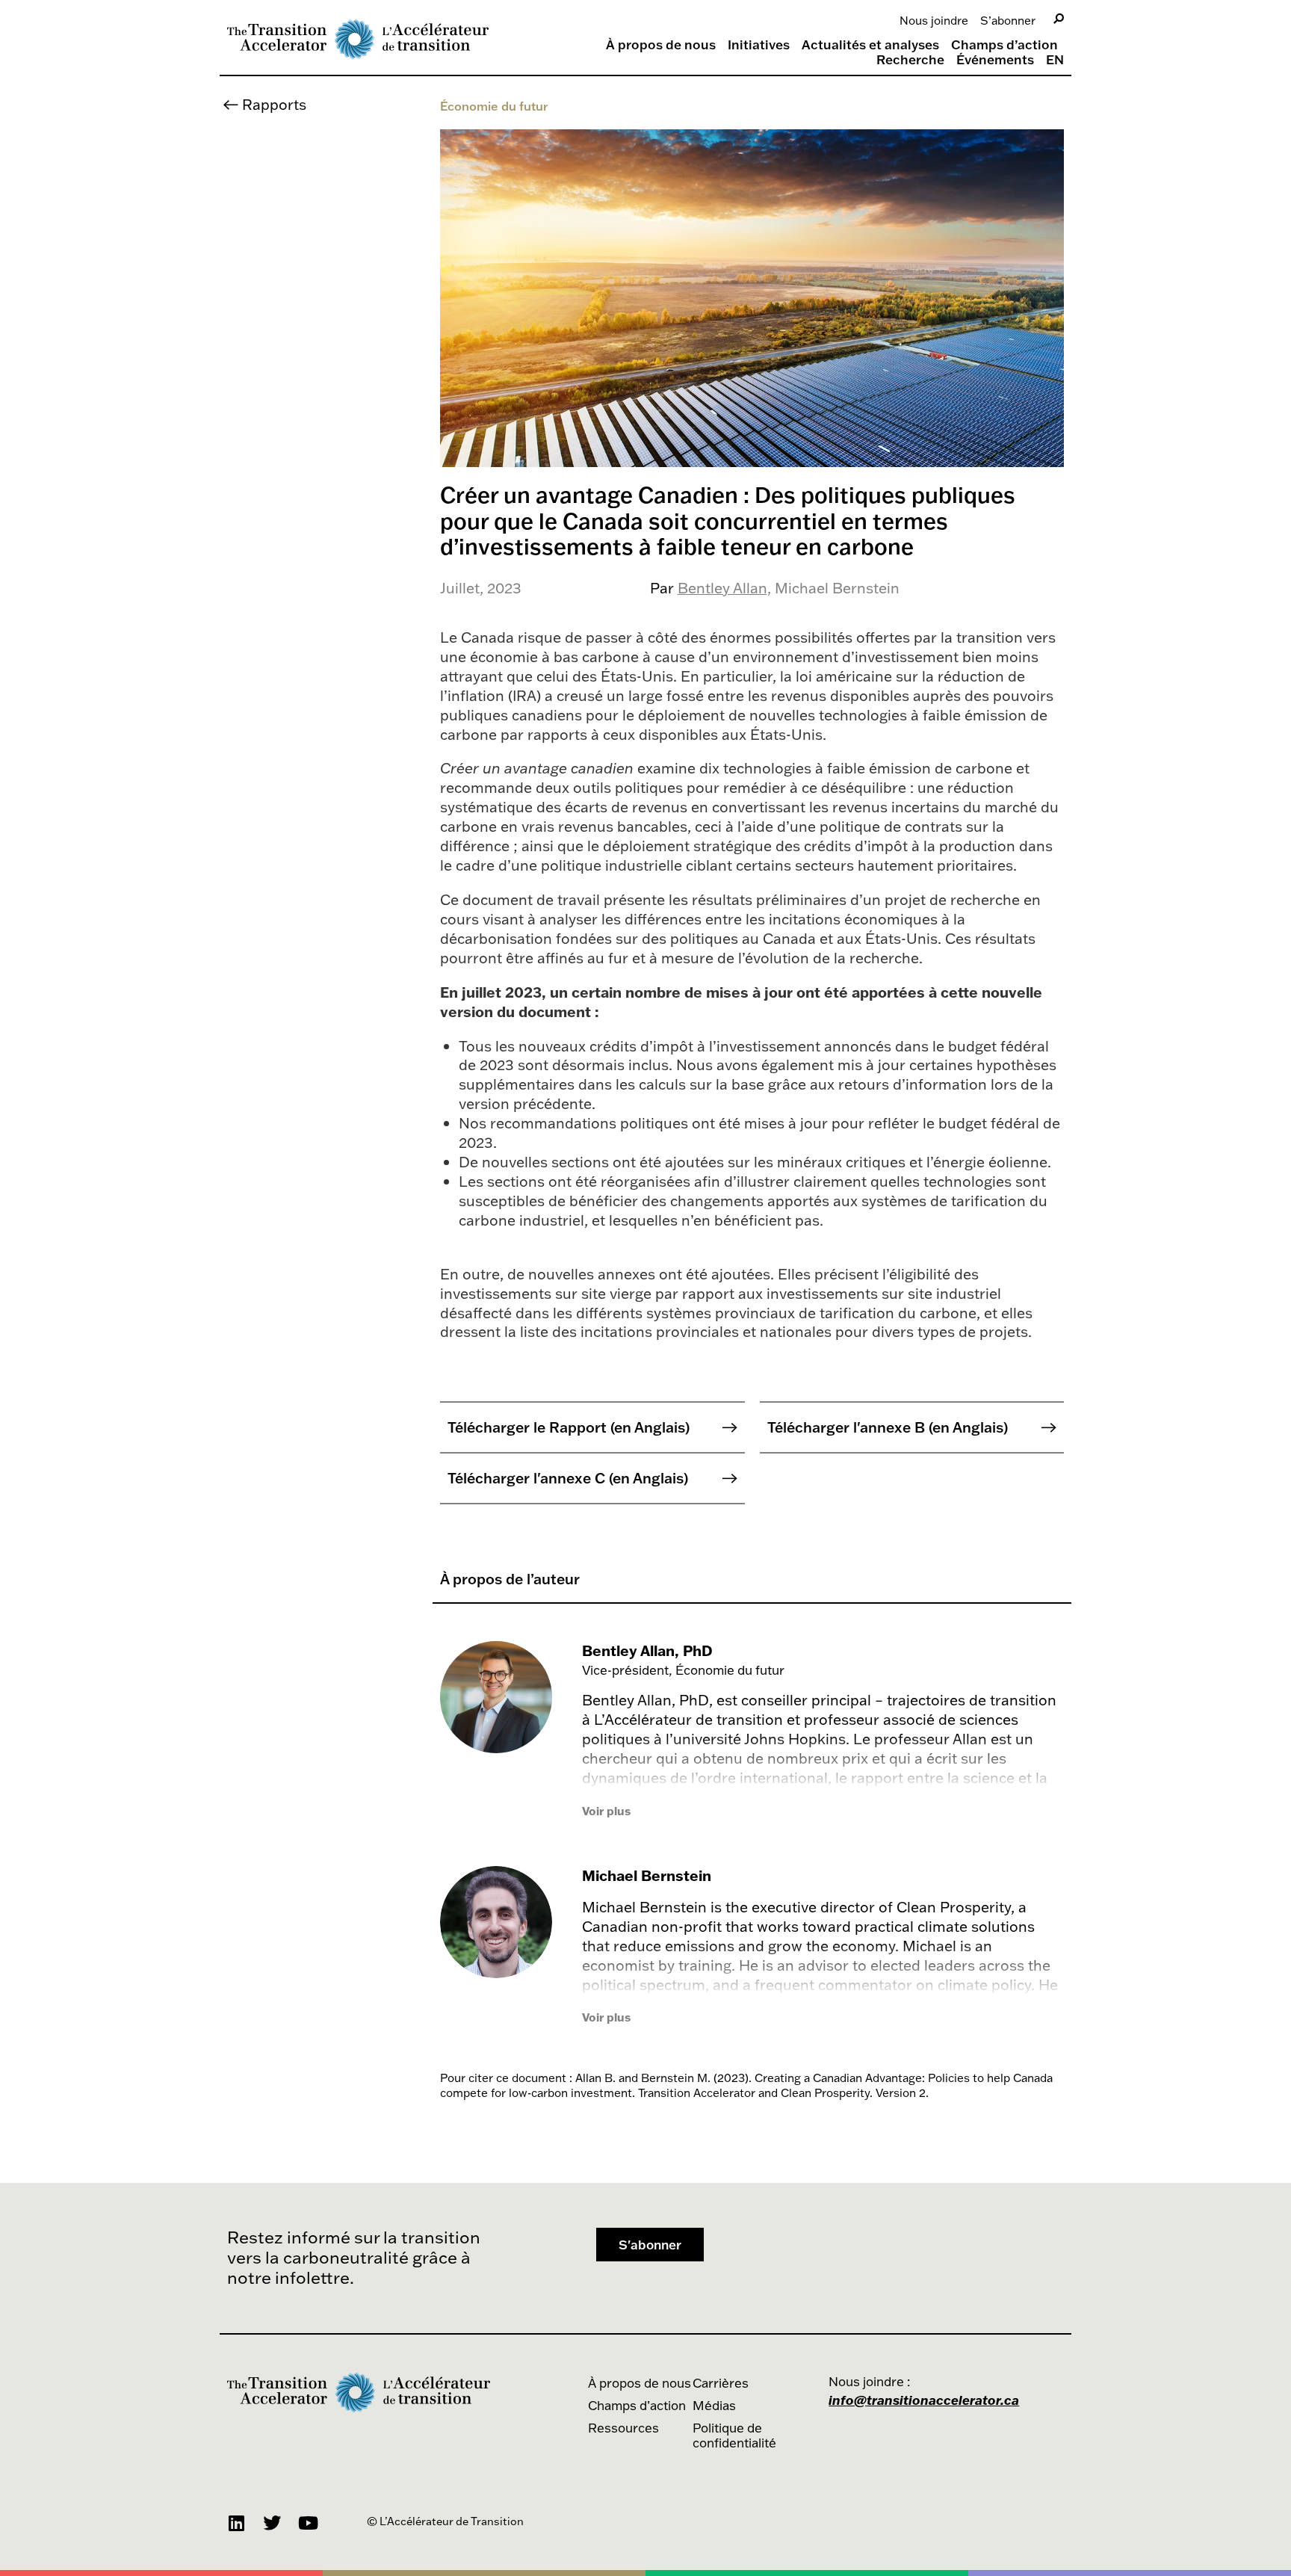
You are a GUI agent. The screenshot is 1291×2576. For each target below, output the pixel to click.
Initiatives (759, 45)
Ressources (623, 2428)
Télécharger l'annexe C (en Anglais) (568, 1478)
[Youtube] (308, 2523)
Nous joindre (934, 20)
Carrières (721, 2383)
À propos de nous (661, 45)
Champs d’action (1004, 45)
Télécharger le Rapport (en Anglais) (569, 1427)
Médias (714, 2405)
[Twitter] (272, 2523)
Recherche (910, 60)
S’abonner (1008, 20)
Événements (995, 60)
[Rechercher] (1059, 19)
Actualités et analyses (870, 45)
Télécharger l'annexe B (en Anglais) (888, 1427)
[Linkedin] (236, 2523)
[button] (650, 2245)
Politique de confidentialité (734, 2435)
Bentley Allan (722, 588)
